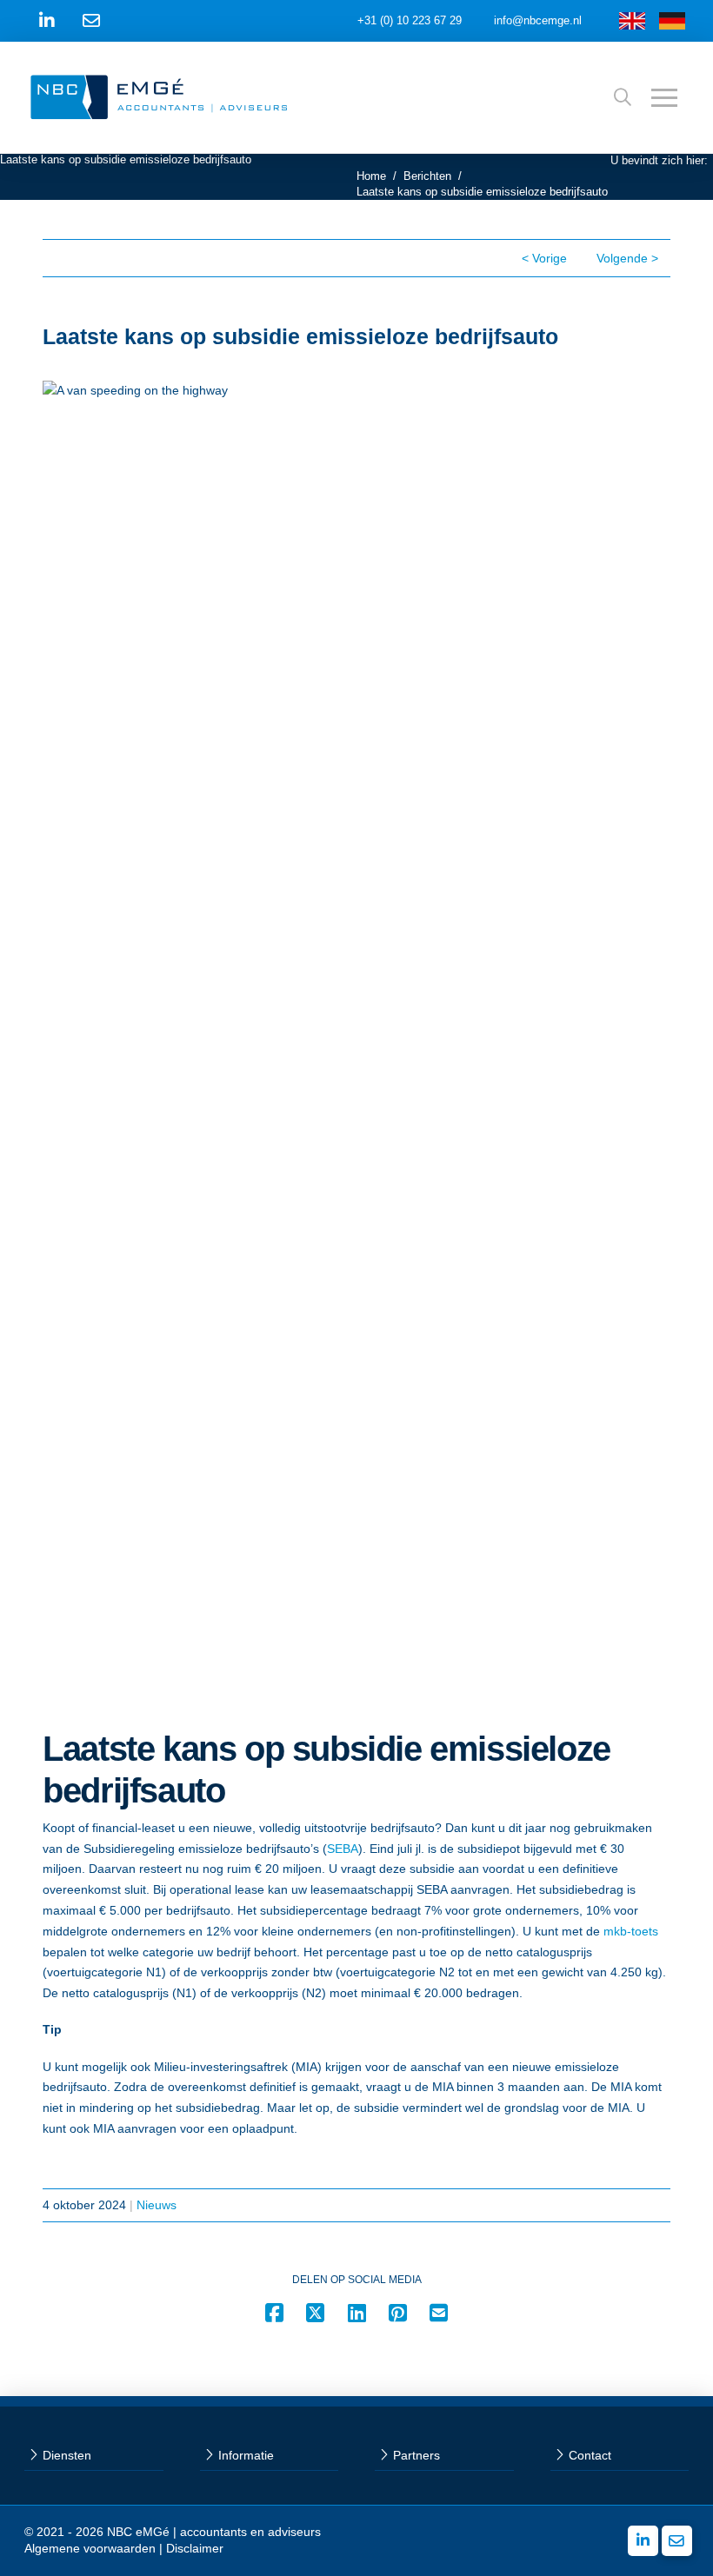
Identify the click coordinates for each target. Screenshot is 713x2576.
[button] (623, 97)
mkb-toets (631, 1931)
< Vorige (544, 258)
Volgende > (627, 258)
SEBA (343, 1849)
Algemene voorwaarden (90, 2548)
